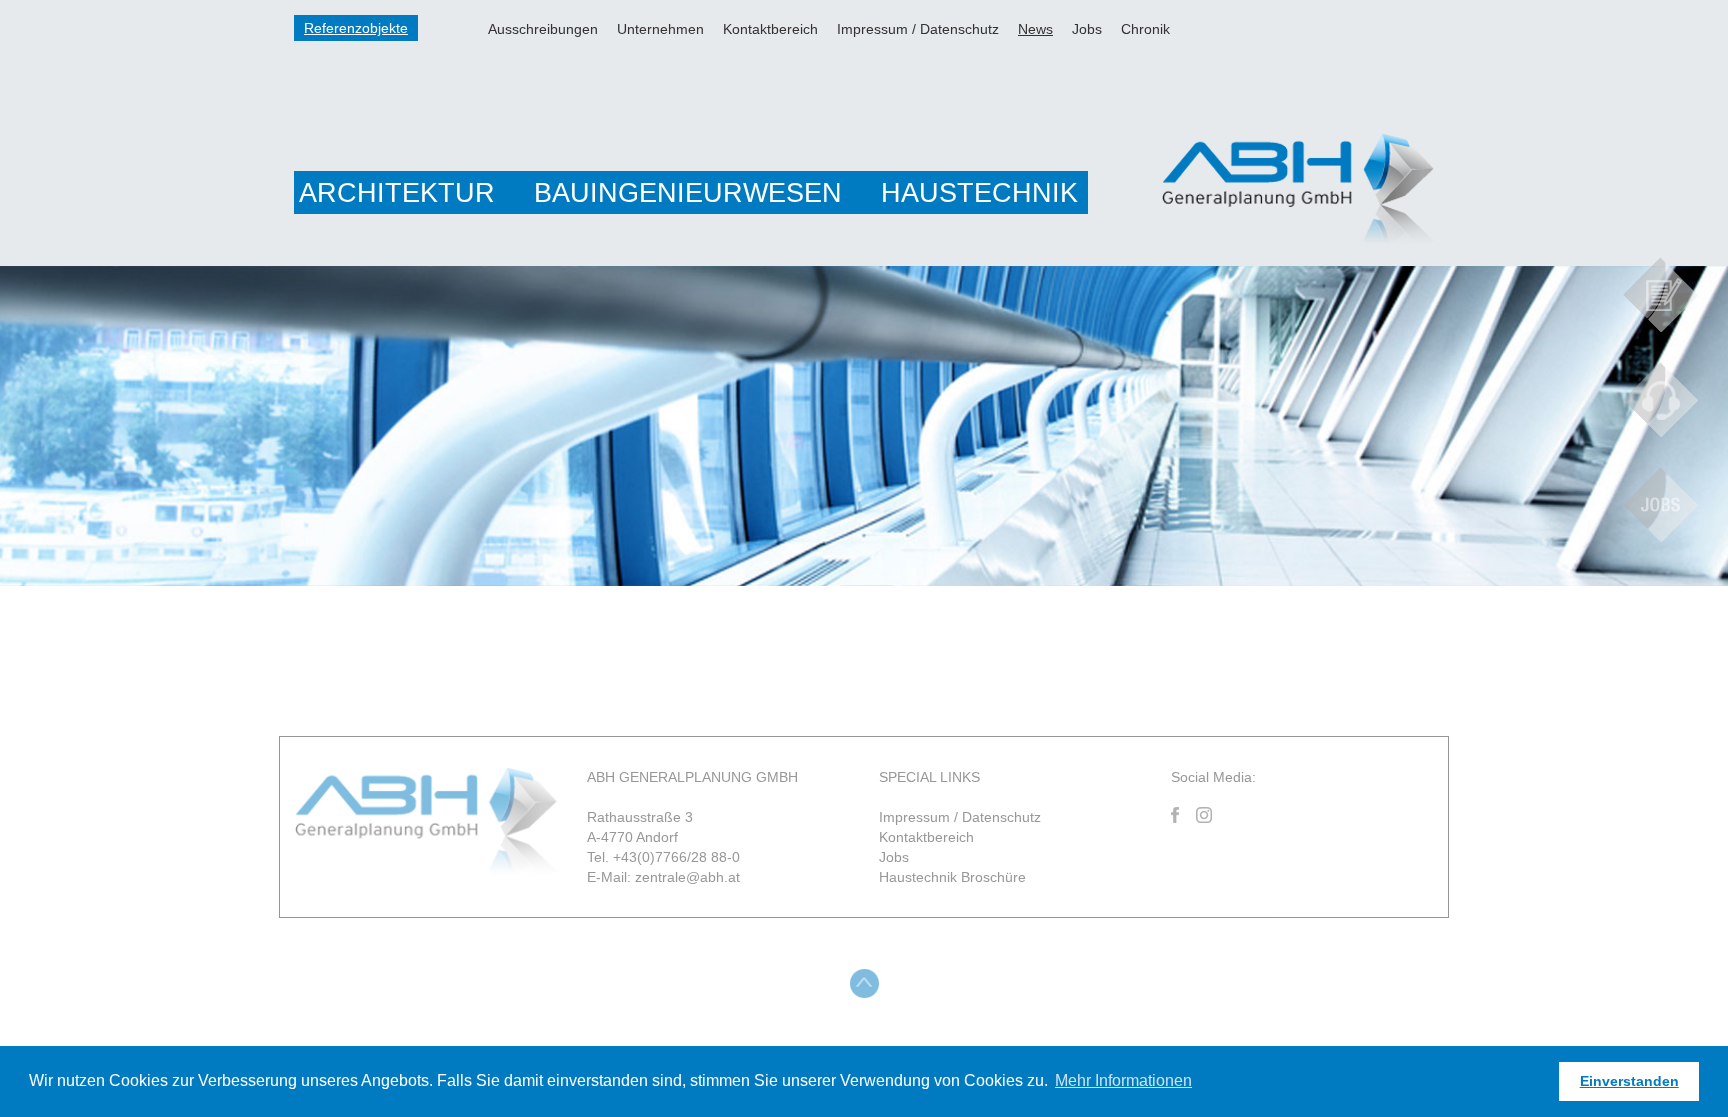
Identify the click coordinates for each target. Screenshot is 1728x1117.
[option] (864, 426)
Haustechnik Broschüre (952, 877)
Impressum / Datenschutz (918, 29)
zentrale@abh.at (687, 877)
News (1035, 29)
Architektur (397, 193)
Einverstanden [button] (1629, 1081)
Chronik (1145, 29)
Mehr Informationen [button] (1123, 1080)
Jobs (1087, 29)
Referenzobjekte (356, 28)
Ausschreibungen (543, 29)
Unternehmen (660, 29)
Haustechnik (979, 193)
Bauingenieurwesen (688, 193)
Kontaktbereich (770, 29)
